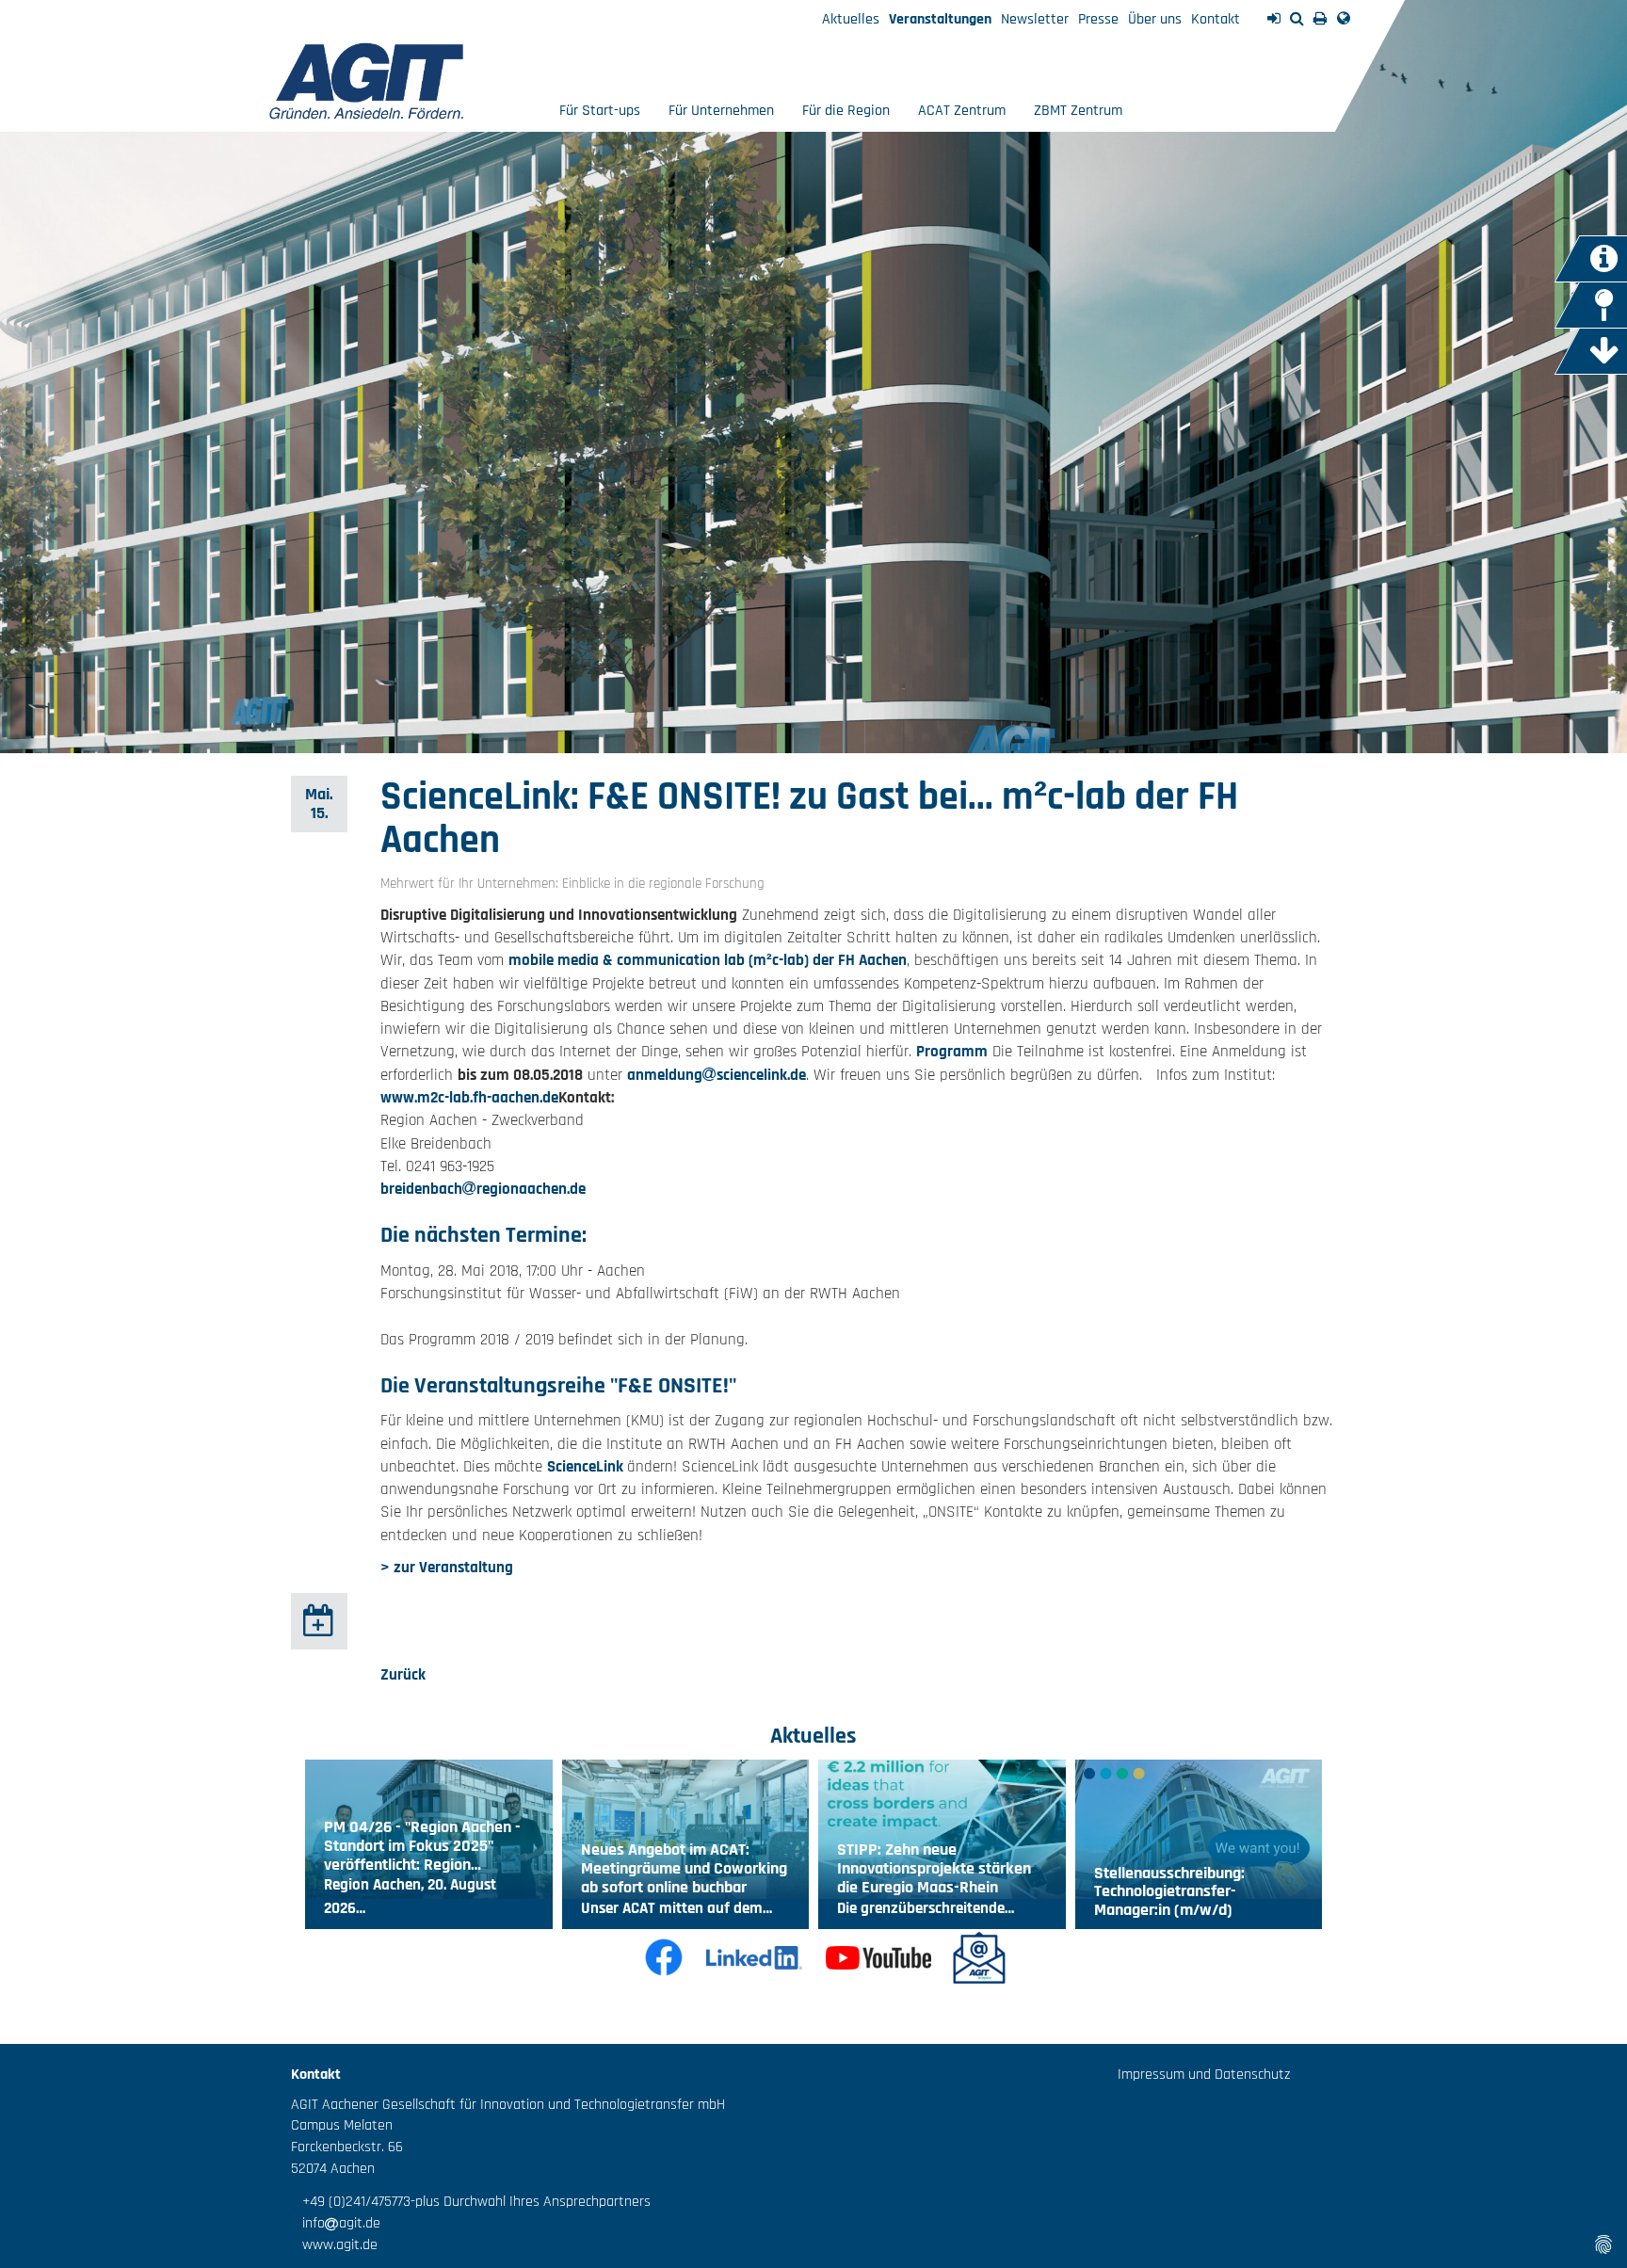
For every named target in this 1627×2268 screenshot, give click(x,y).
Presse (1098, 19)
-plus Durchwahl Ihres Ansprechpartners (531, 2202)
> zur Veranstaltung (447, 1568)
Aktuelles (851, 19)
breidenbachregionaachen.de (483, 1189)
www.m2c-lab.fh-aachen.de (469, 1098)
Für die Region (846, 111)
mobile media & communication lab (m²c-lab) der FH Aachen (708, 960)
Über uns (1155, 19)
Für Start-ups (600, 111)
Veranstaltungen (940, 19)
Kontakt (1216, 19)
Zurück (403, 1675)
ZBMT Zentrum (1078, 111)
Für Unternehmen (721, 111)
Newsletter (1035, 19)
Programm (952, 1052)
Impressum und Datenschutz (1204, 2075)
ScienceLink (587, 1467)
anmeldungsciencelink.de (717, 1075)
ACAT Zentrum (962, 111)
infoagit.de (336, 2223)
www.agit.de (334, 2245)
